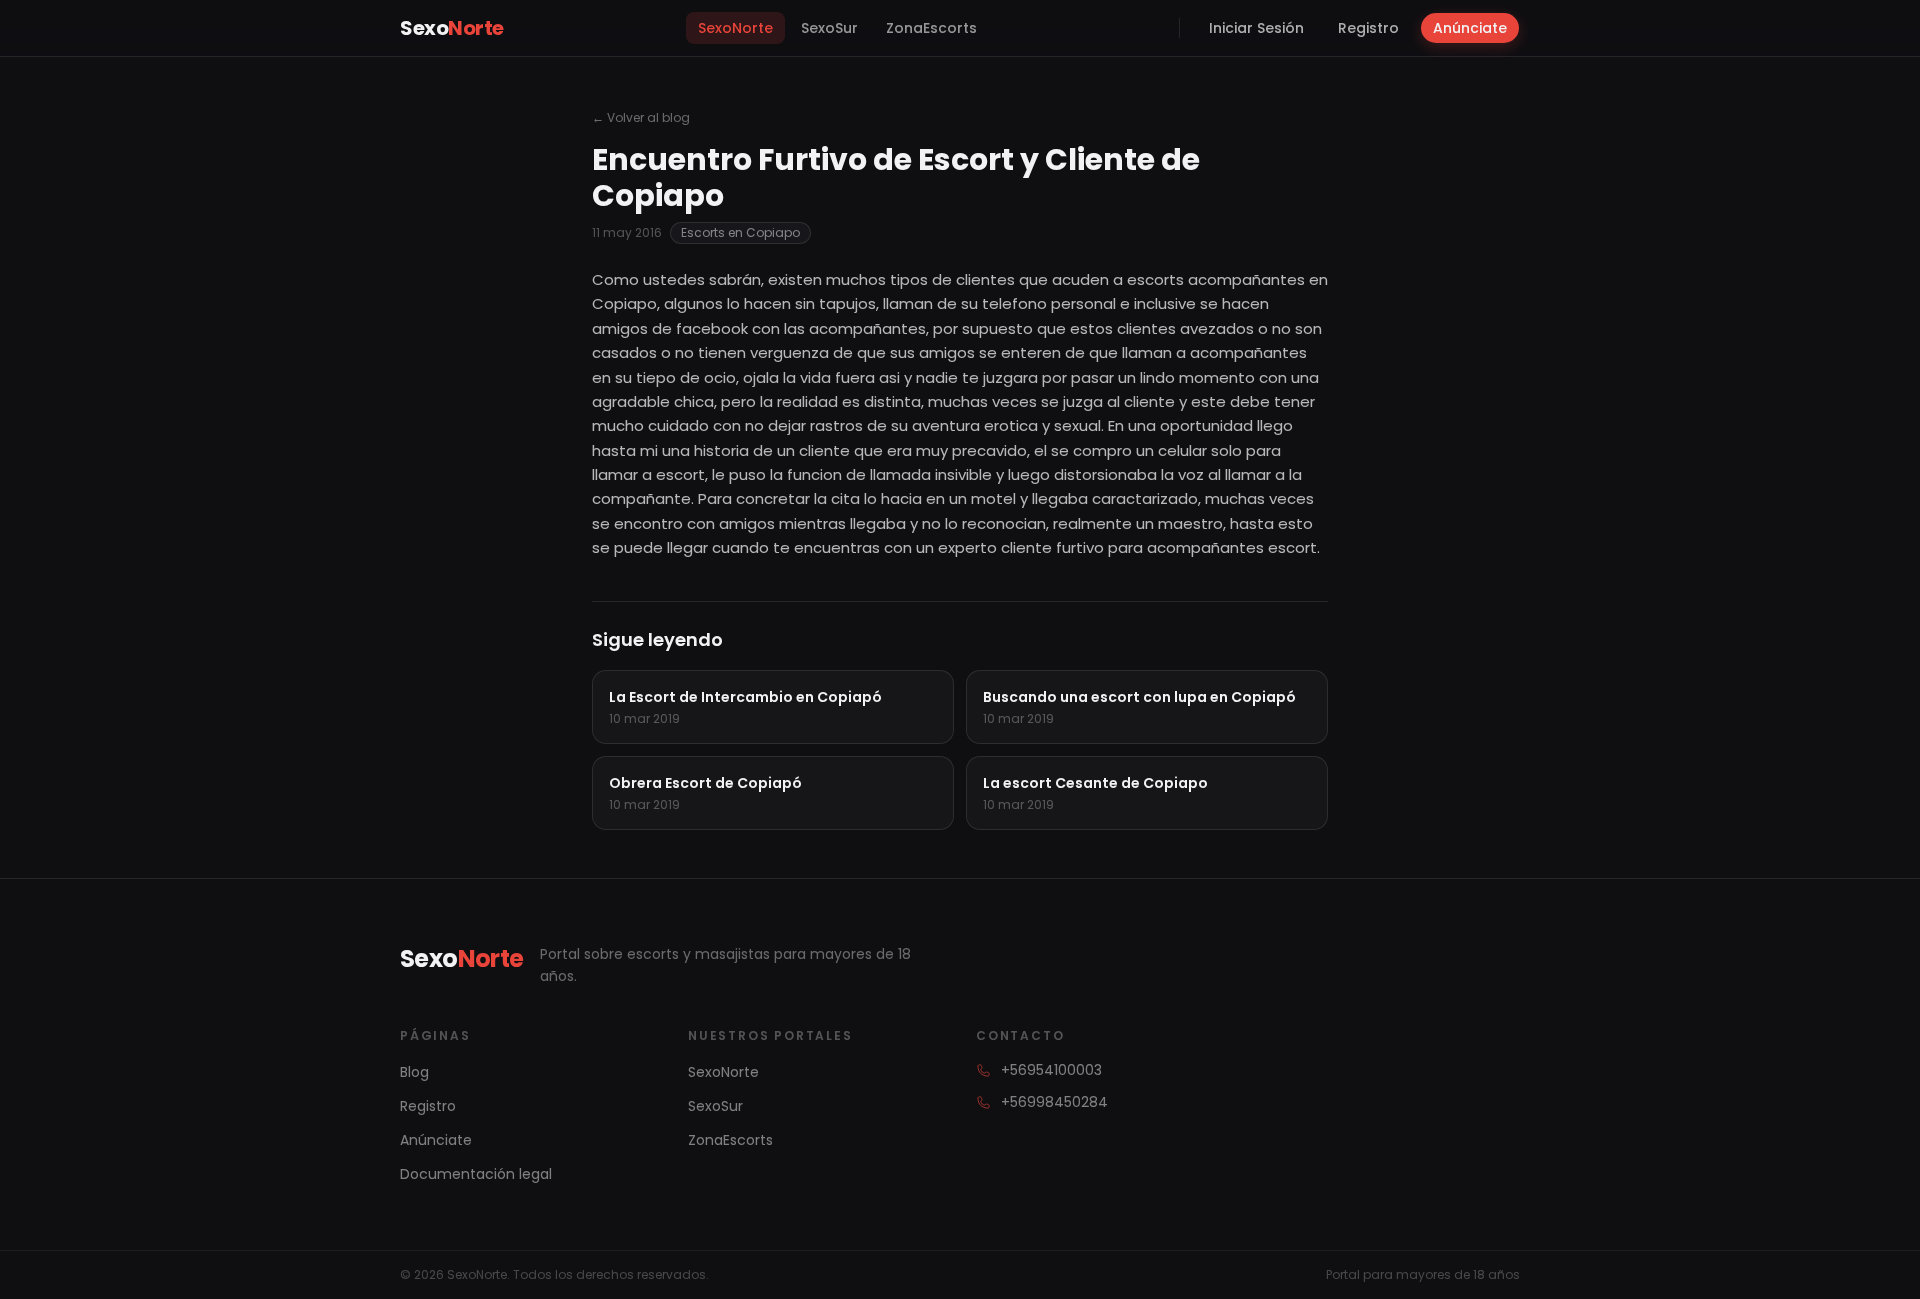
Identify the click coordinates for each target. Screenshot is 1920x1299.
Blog (414, 1072)
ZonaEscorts (931, 28)
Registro (1368, 28)
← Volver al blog (641, 118)
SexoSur (829, 28)
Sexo (452, 28)
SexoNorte (735, 28)
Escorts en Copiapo (740, 232)
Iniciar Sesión (1256, 28)
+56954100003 (1051, 1070)
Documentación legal (476, 1174)
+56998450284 (1054, 1102)
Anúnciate (1470, 28)
